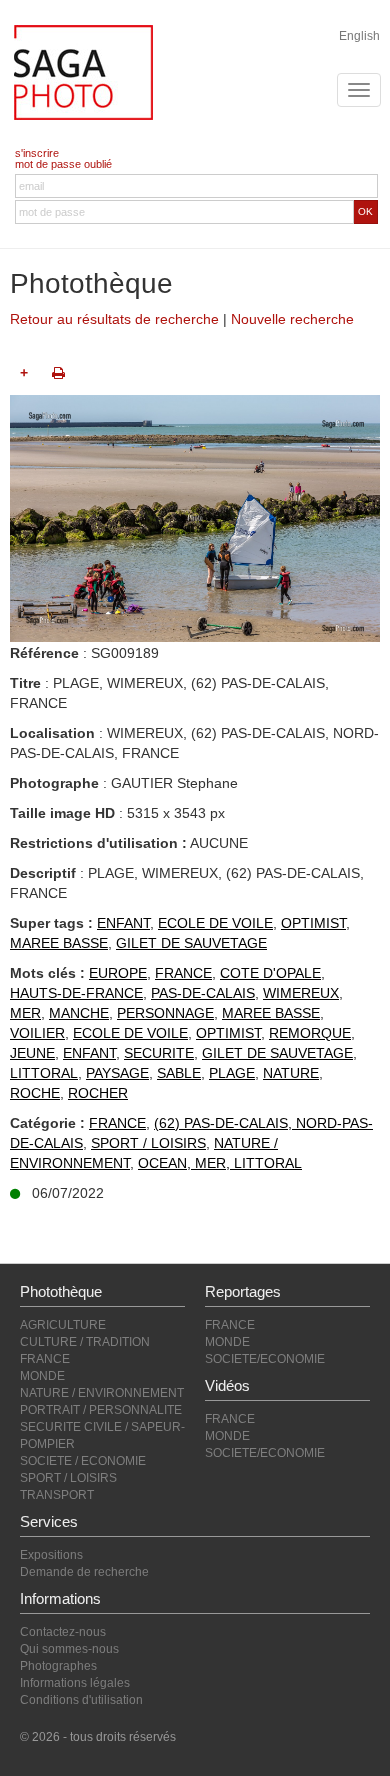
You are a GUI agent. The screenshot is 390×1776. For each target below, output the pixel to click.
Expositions (51, 1555)
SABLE (179, 1073)
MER (25, 1013)
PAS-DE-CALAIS (203, 993)
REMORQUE (310, 1033)
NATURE (291, 1073)
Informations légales (75, 1683)
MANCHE (79, 1013)
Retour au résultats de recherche (114, 319)
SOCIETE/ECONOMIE (265, 1359)
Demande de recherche (84, 1572)
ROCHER (98, 1093)
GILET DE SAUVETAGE (191, 943)
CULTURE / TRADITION (85, 1342)
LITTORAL (44, 1073)
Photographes (58, 1666)
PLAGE (232, 1073)
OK (365, 211)
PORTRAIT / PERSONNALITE (101, 1410)
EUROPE (118, 973)
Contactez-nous (63, 1632)
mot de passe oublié (63, 164)
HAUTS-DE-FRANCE (76, 993)
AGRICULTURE (63, 1325)
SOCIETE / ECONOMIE (83, 1461)
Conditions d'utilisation (81, 1700)
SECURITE (159, 1053)
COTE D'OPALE (270, 973)
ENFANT (123, 923)
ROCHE (35, 1093)
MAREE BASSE (59, 943)
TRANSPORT (57, 1495)
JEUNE (32, 1053)
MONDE (42, 1376)
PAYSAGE (117, 1073)
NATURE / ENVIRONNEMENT (102, 1393)
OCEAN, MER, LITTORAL (220, 1163)
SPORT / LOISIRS (148, 1143)
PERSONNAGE (165, 1013)
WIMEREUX (301, 993)
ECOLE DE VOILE (215, 923)
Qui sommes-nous (69, 1649)
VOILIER (37, 1033)
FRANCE (183, 973)
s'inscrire (37, 153)
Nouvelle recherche (292, 319)
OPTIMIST (313, 923)
